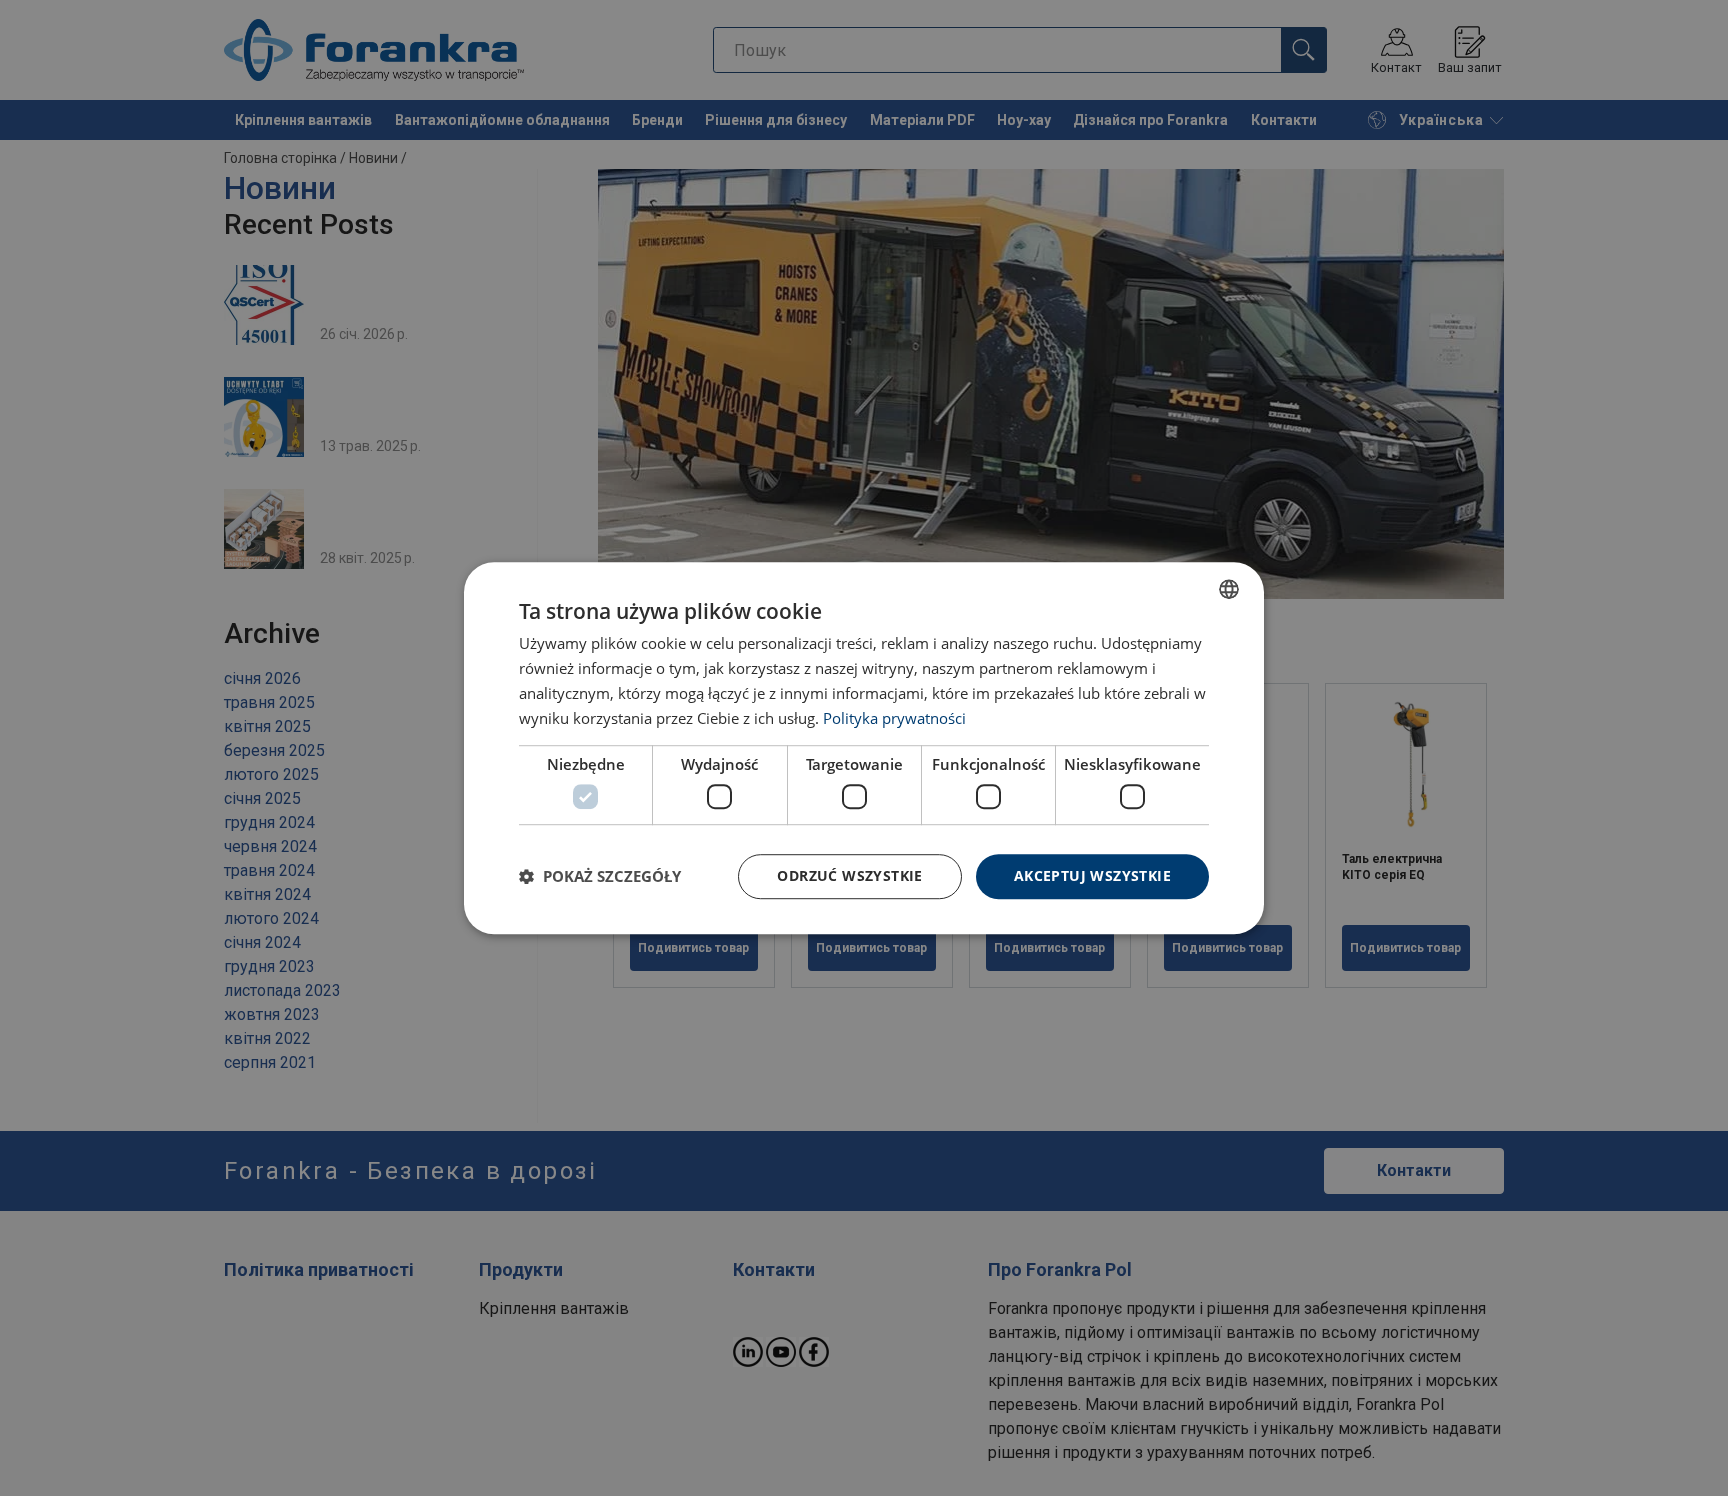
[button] (600, 876)
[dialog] (864, 748)
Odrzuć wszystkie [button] (849, 875)
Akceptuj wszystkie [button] (1092, 875)
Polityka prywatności (894, 718)
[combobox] (1229, 589)
